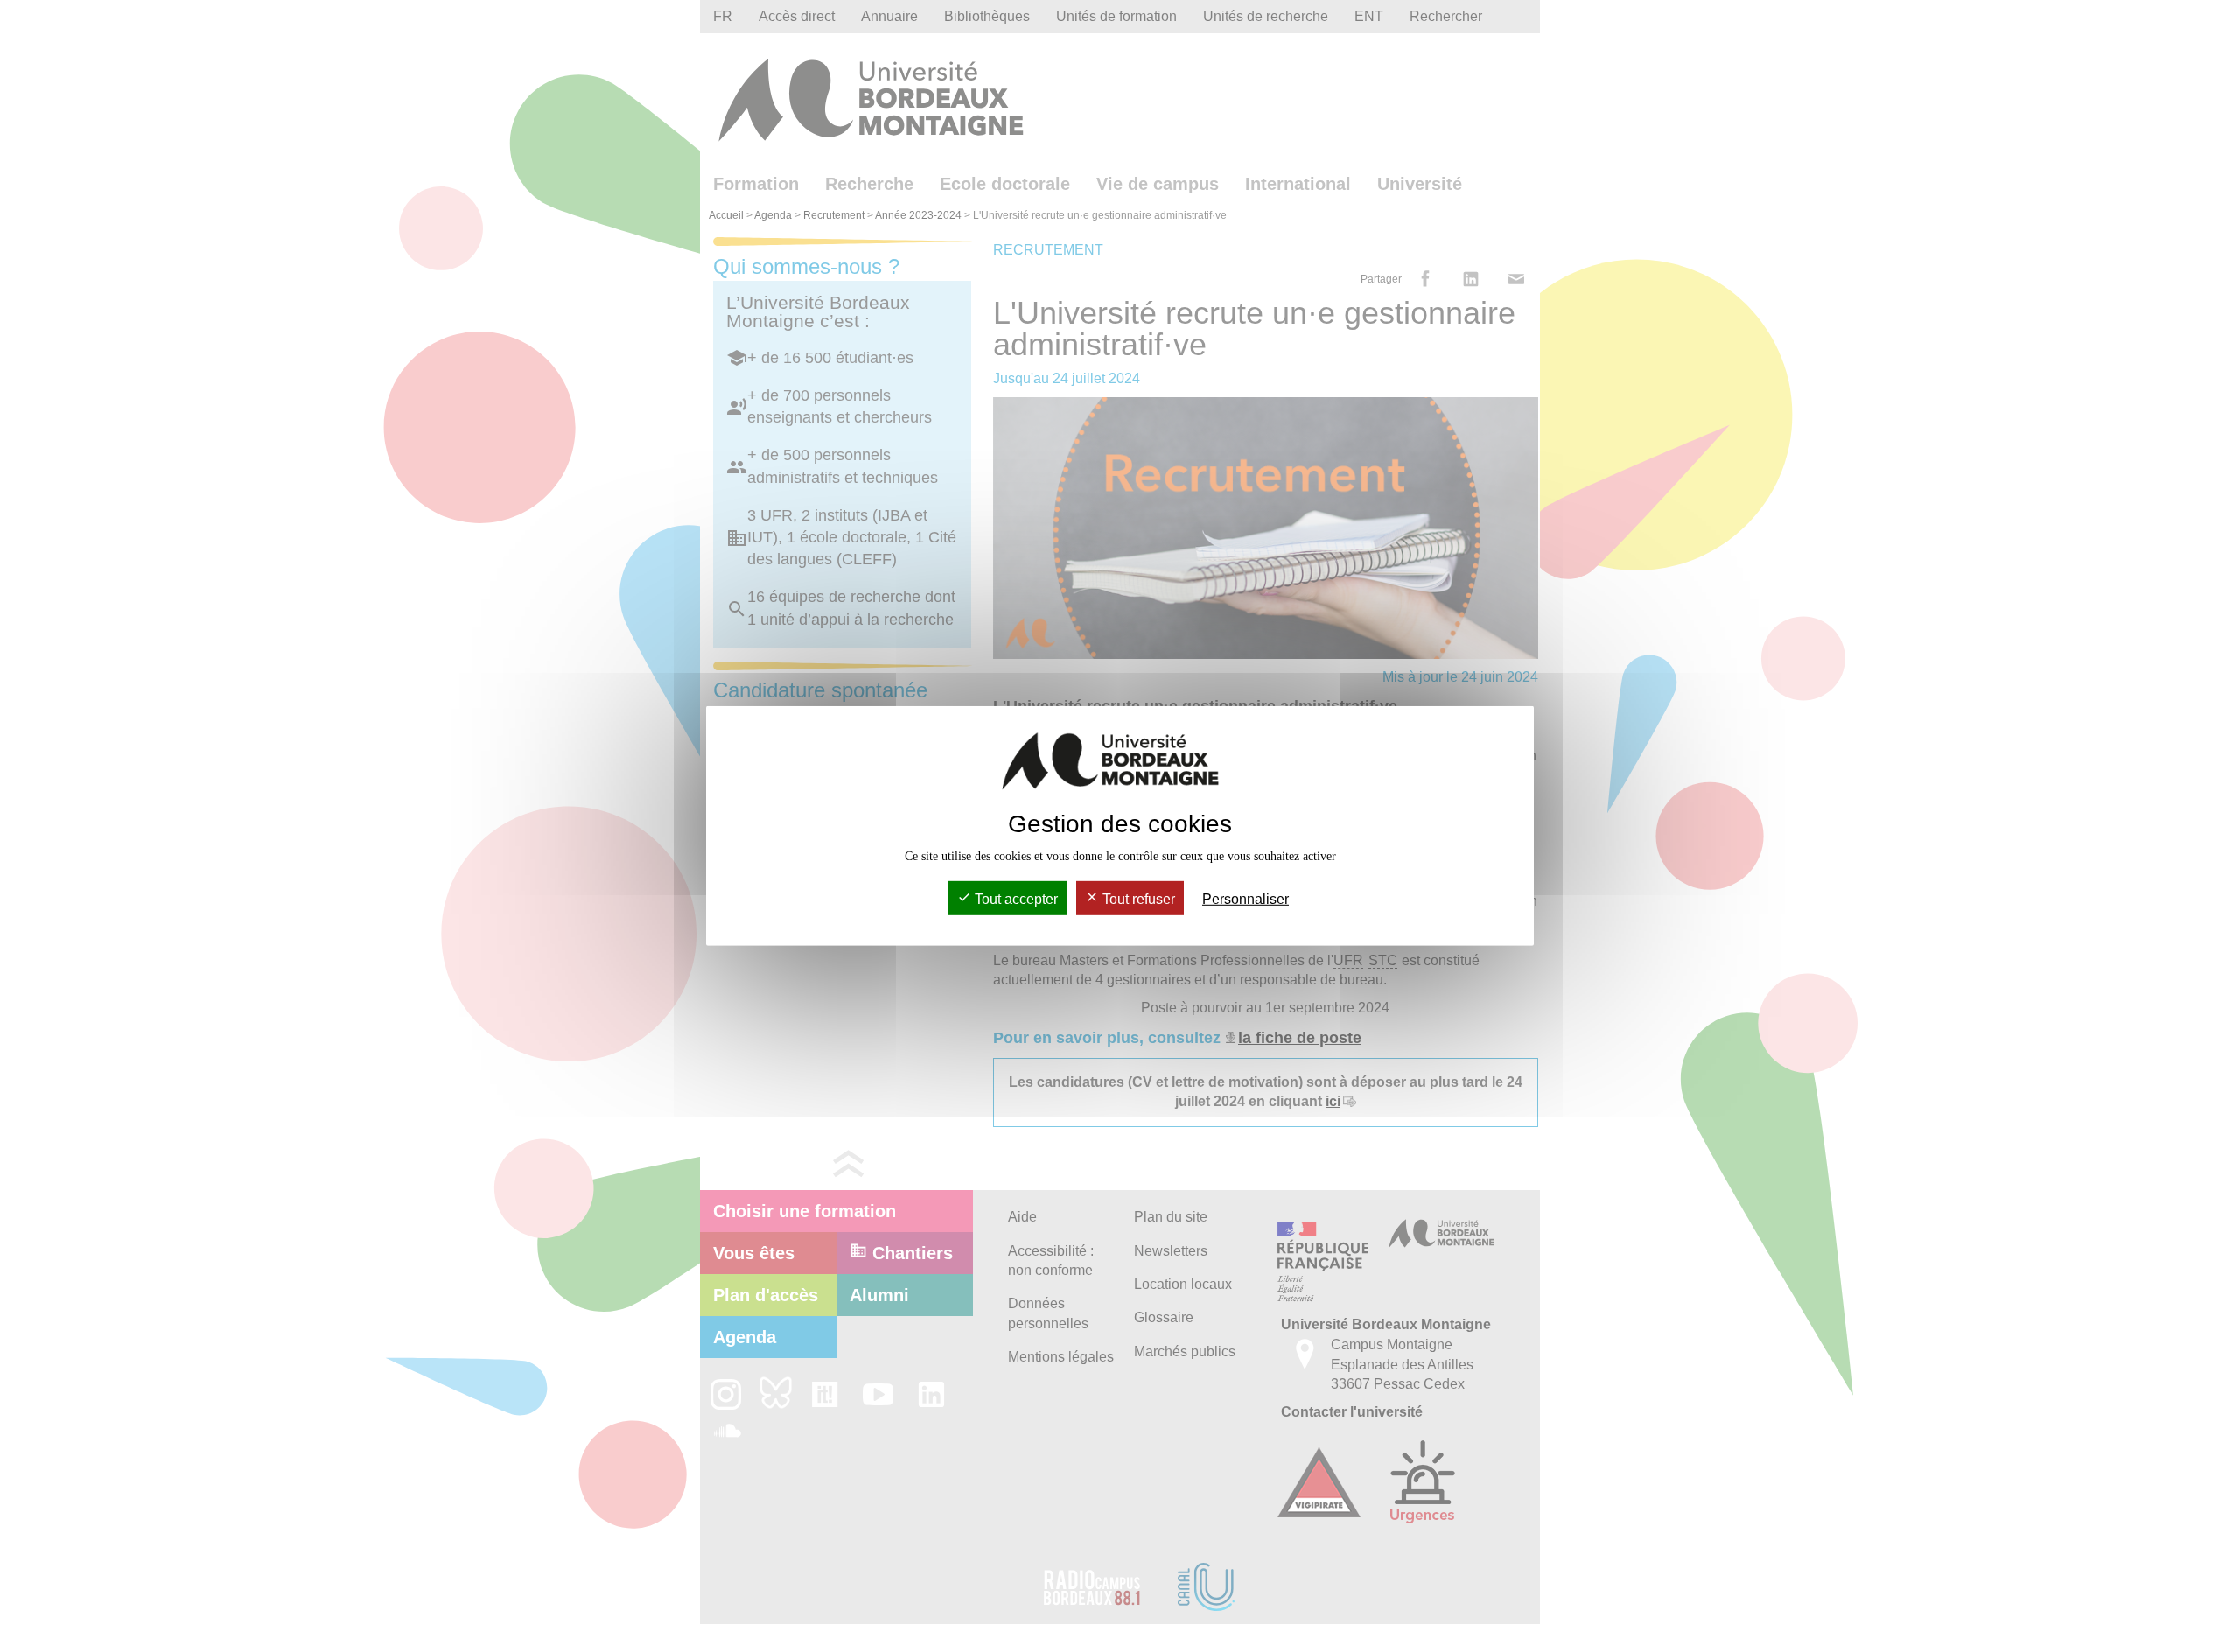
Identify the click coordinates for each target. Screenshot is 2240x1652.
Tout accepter (1015, 899)
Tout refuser (1137, 899)
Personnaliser (1246, 899)
